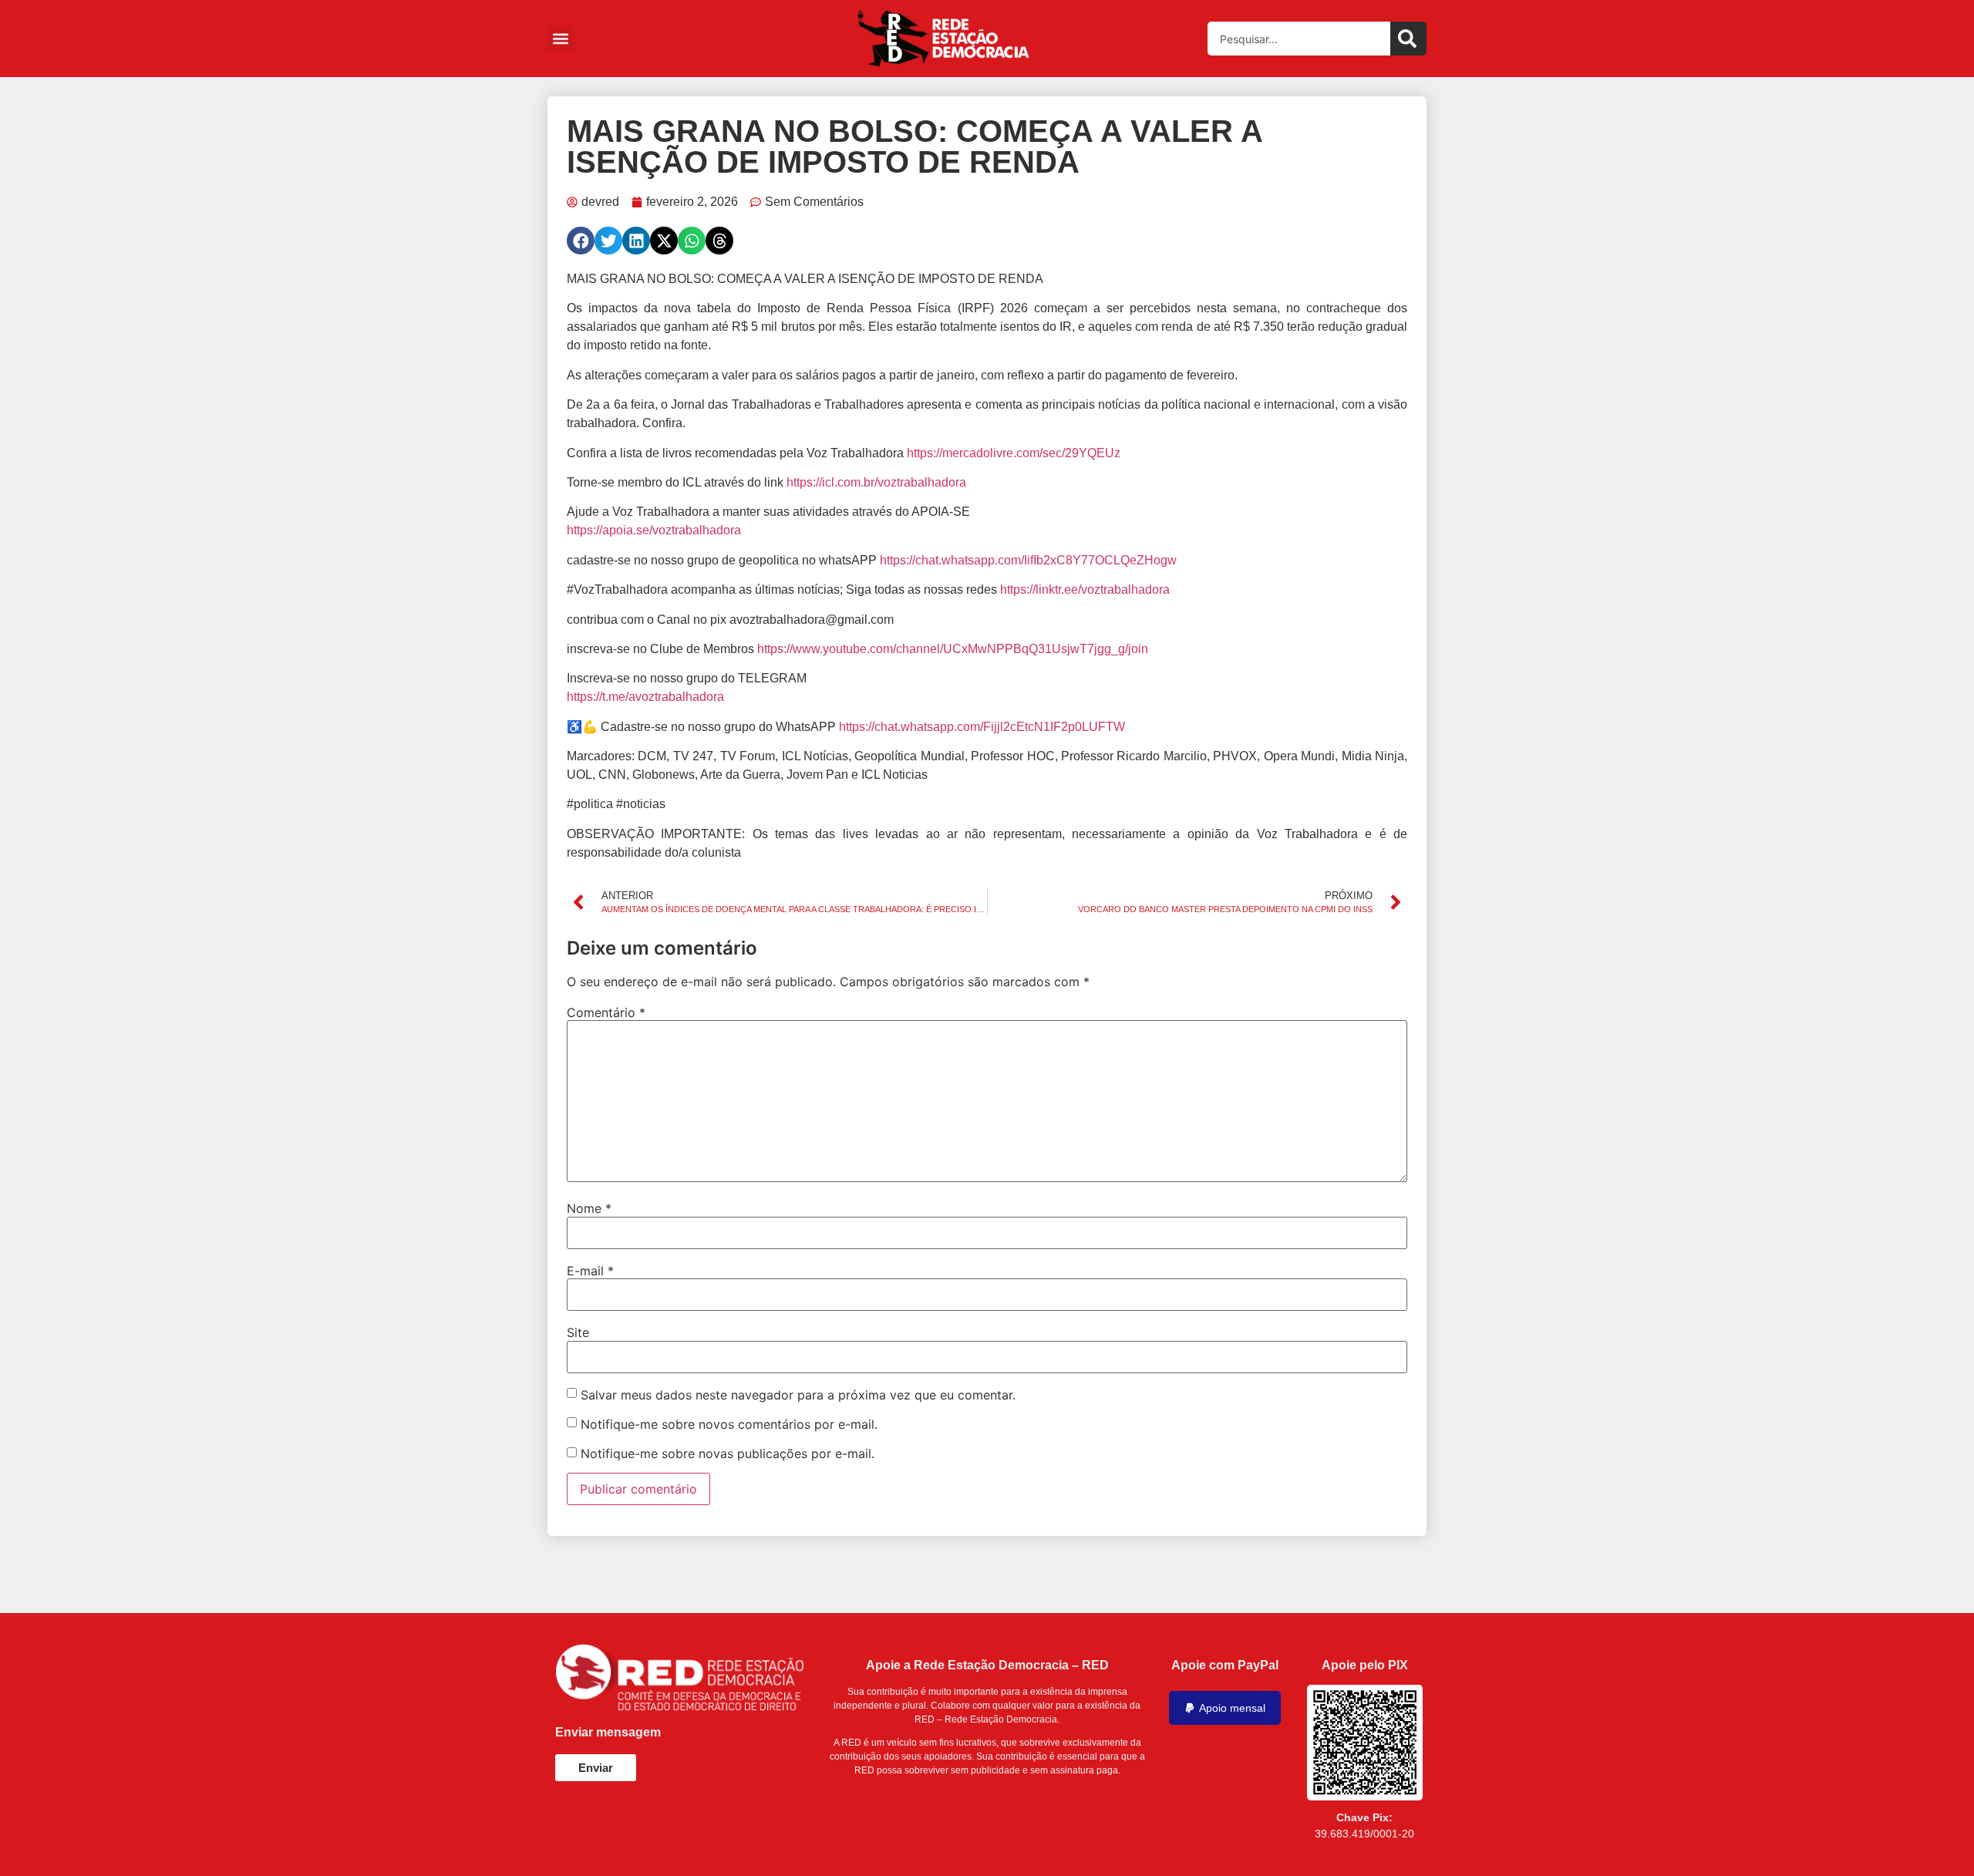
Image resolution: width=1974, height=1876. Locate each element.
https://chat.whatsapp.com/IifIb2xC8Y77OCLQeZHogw (1028, 560)
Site (578, 1332)
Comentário (606, 1012)
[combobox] (1299, 39)
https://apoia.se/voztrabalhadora (654, 530)
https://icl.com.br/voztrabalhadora (876, 482)
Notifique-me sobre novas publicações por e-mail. (728, 1453)
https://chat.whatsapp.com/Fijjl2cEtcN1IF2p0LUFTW (982, 727)
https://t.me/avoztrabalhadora (645, 697)
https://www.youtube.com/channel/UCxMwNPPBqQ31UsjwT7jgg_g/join (953, 649)
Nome (589, 1208)
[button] (560, 39)
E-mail (590, 1271)
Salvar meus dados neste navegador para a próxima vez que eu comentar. (798, 1395)
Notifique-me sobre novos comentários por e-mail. (729, 1424)
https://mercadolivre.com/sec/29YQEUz (1014, 453)
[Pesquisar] (1408, 39)
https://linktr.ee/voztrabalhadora (1085, 589)
